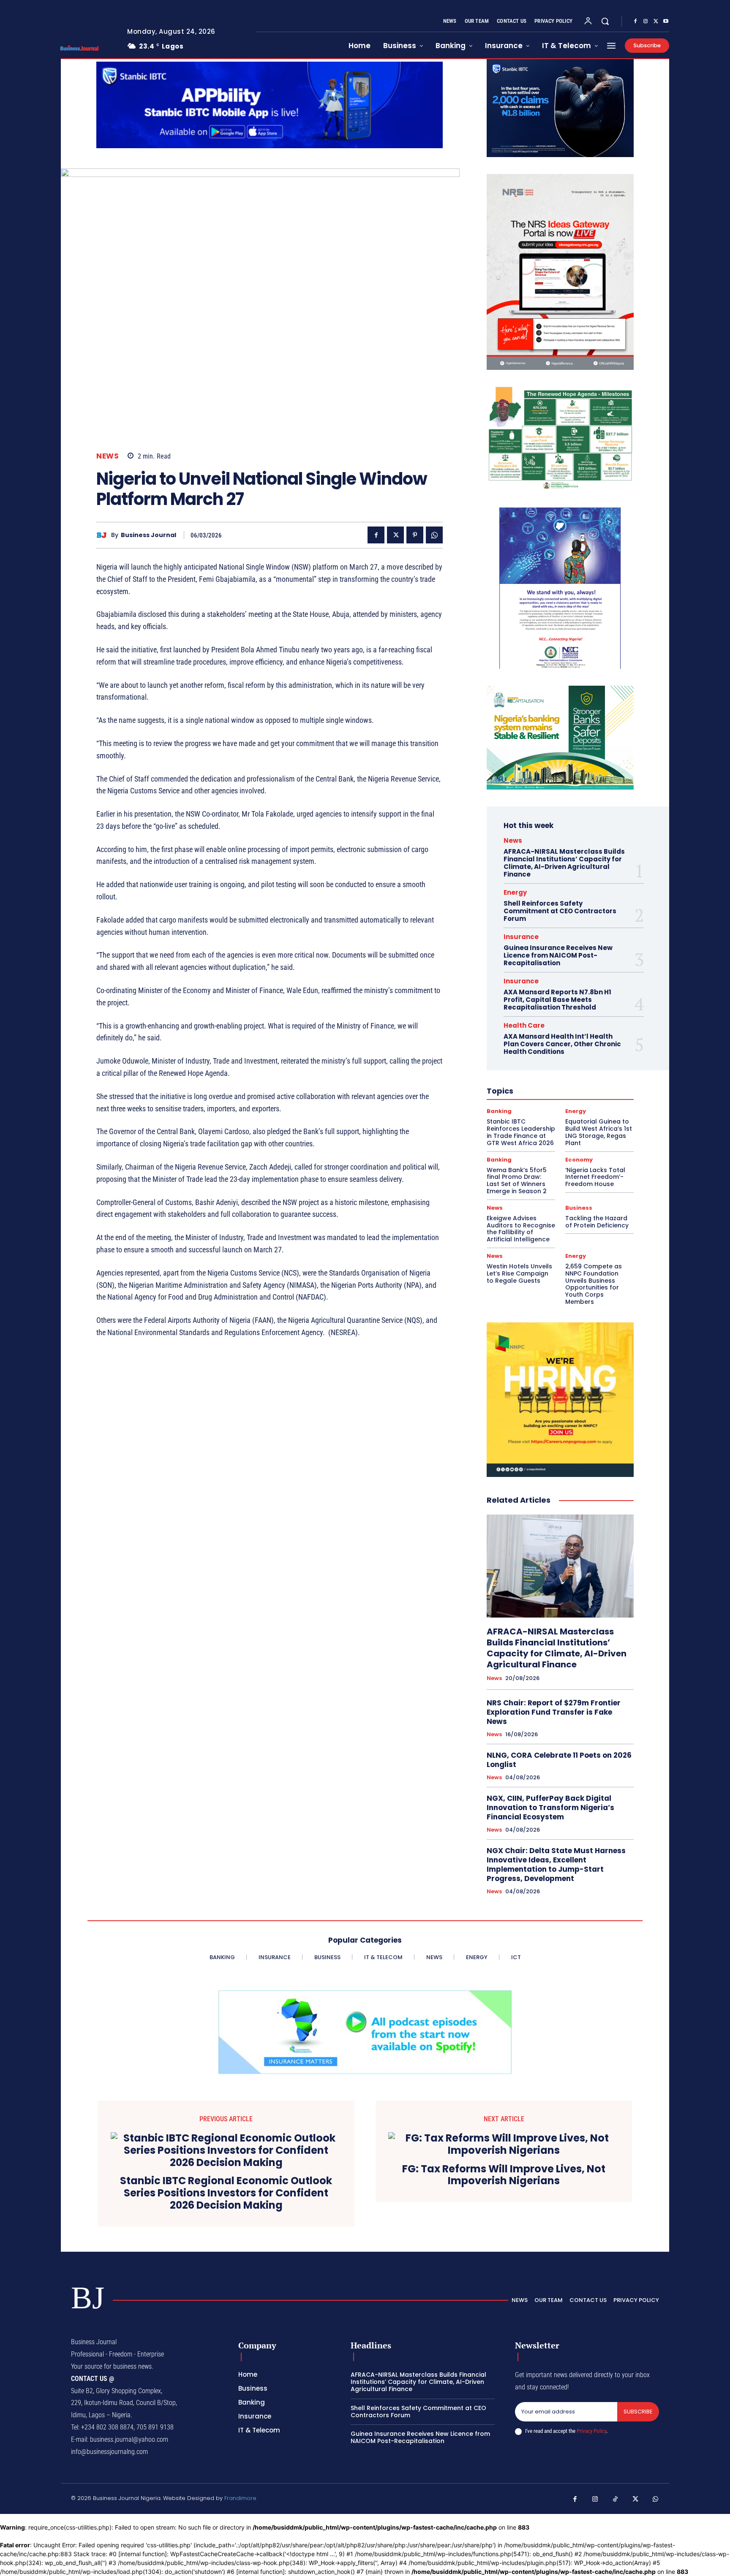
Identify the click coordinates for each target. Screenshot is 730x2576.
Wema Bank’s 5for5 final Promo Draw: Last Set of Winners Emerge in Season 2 (517, 1181)
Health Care (524, 1025)
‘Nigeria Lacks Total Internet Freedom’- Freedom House (595, 1177)
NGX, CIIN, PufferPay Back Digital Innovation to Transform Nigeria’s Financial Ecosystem (550, 1808)
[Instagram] (646, 22)
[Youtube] (666, 22)
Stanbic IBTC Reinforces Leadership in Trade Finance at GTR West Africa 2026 (521, 1132)
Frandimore (240, 2498)
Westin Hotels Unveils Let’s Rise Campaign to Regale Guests (519, 1273)
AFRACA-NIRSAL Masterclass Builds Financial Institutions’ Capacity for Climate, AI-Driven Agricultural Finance (564, 863)
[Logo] (87, 48)
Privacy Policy (591, 2431)
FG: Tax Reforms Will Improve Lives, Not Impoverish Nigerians (504, 2175)
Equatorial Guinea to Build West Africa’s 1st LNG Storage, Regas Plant (599, 1132)
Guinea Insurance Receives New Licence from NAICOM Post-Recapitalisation (558, 955)
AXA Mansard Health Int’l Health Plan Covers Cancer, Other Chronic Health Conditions (562, 1044)
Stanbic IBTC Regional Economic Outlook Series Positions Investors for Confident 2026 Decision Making (226, 2193)
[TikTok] (616, 2500)
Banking (499, 1111)
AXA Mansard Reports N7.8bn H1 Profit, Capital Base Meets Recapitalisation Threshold (557, 1000)
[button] (605, 21)
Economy (579, 1160)
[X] (656, 22)
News (108, 456)
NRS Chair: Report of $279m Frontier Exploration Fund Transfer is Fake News (554, 1712)
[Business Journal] (104, 535)
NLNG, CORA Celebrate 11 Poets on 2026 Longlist (559, 1760)
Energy (515, 892)
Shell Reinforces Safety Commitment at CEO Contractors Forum (560, 911)
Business (579, 1208)
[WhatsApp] (434, 535)
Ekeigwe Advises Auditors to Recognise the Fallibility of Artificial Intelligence (521, 1229)
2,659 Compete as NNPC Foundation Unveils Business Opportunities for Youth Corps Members (594, 1284)
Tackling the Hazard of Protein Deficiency (597, 1222)
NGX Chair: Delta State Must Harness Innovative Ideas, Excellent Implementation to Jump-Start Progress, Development (556, 1865)
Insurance (521, 937)
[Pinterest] (415, 535)
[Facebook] (635, 22)
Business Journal (148, 535)
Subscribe (638, 2412)
